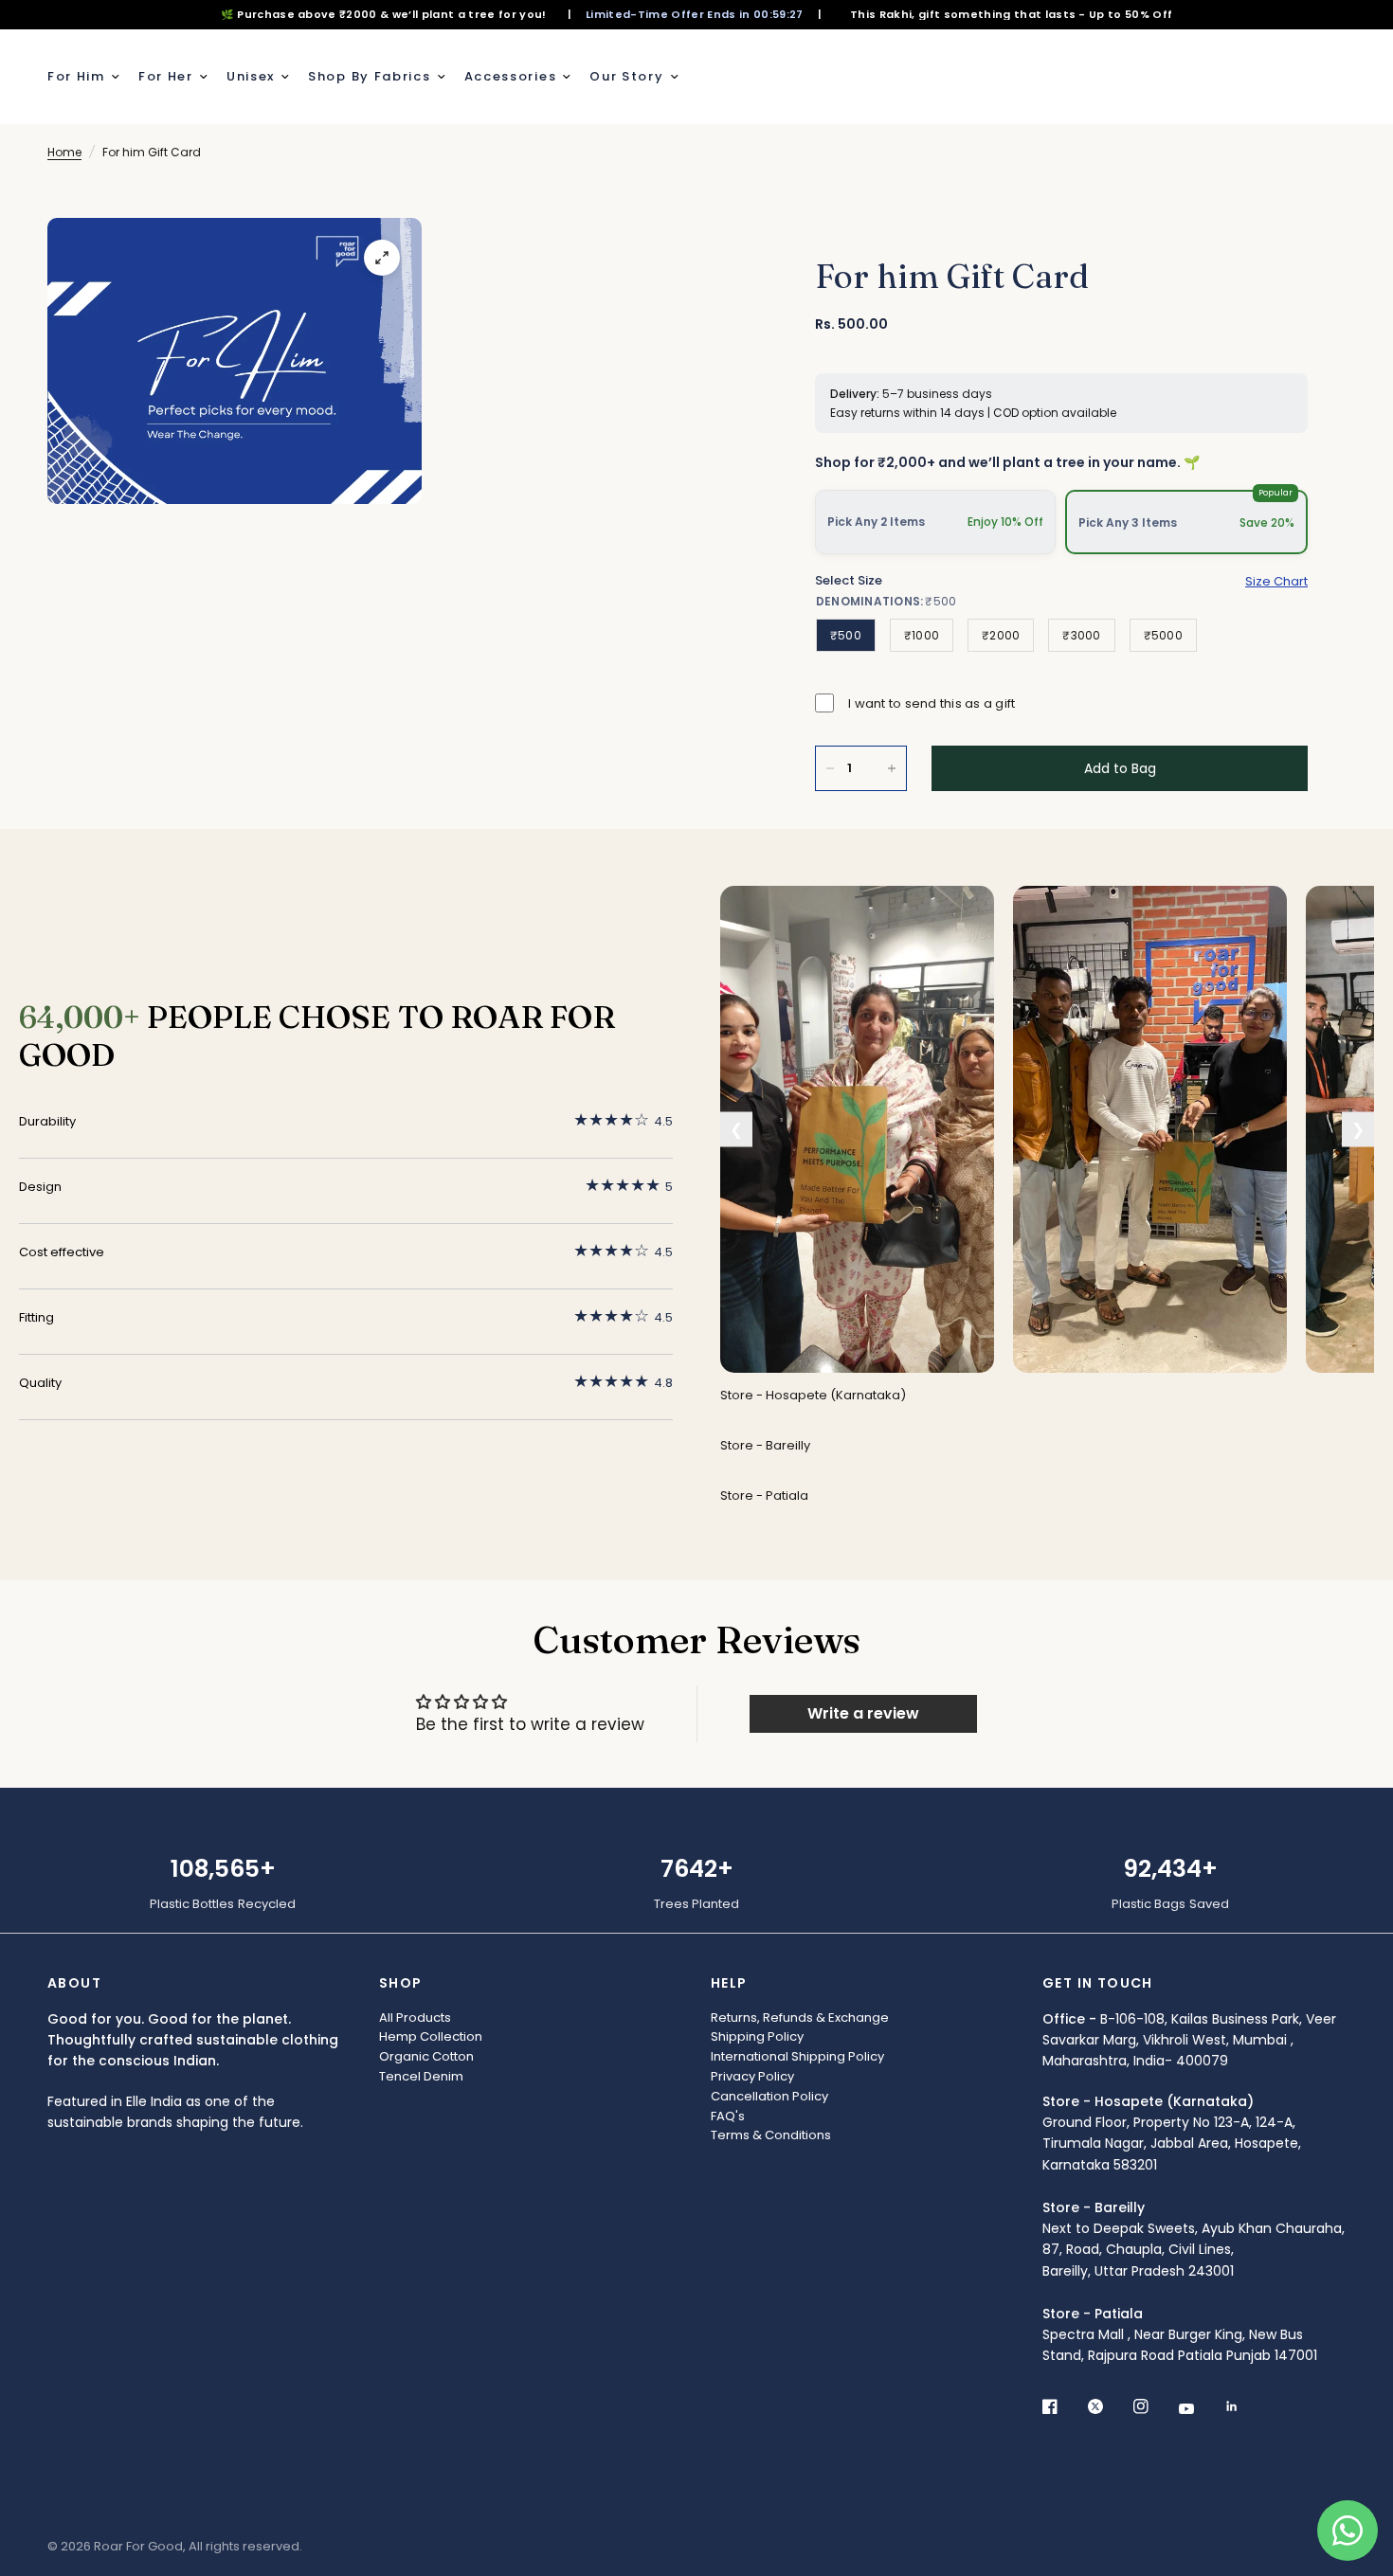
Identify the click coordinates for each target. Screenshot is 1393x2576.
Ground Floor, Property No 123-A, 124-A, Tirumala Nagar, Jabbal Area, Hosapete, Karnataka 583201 (1172, 2133)
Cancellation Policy (769, 2096)
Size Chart (1276, 581)
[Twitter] (1109, 2406)
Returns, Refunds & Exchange (800, 2018)
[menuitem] (88, 77)
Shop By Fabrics (370, 76)
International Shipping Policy (797, 2056)
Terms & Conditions (771, 2135)
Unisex (251, 76)
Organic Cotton (426, 2056)
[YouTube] (1200, 2408)
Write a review (863, 1713)
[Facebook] (1063, 2406)
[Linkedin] (1245, 2406)
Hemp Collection (431, 2036)
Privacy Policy (752, 2076)
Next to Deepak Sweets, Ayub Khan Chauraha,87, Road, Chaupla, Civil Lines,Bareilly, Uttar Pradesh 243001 (1194, 2239)
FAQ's (728, 2116)
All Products (415, 2018)
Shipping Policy (757, 2036)
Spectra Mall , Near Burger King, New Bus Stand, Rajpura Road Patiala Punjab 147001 (1180, 2335)
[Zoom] (382, 258)
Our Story (626, 76)
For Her (166, 76)
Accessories (511, 76)
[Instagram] (1154, 2406)
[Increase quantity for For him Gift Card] (892, 768)
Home (64, 152)
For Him (76, 76)
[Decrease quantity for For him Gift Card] (830, 768)
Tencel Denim (421, 2076)
